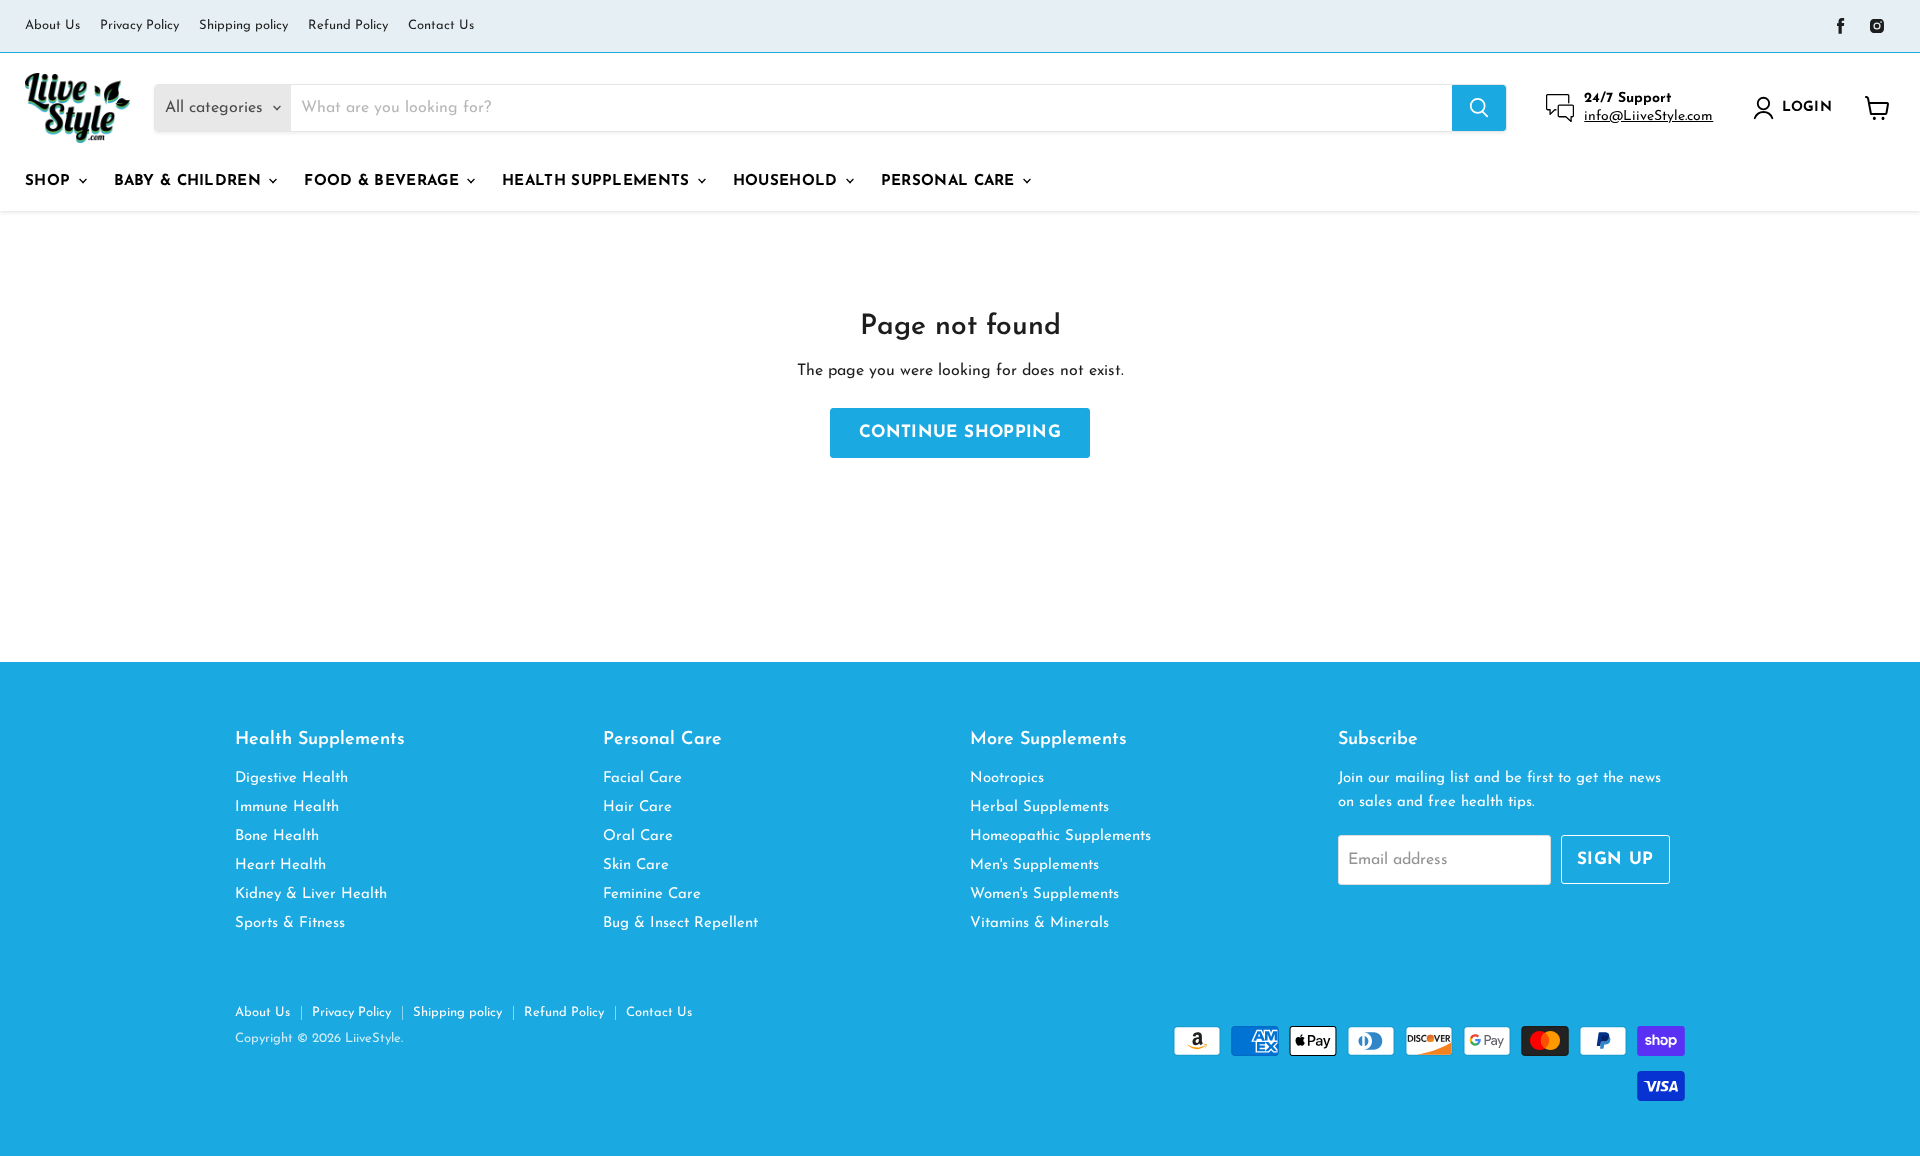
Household (788, 181)
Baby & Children (190, 181)
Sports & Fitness (290, 923)
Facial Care (642, 778)
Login (1807, 107)
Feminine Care (652, 894)
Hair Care (637, 807)
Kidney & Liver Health (311, 894)
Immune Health (287, 807)
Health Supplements (598, 181)
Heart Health (280, 865)
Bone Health (277, 836)
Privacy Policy (139, 25)
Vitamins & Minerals (1039, 923)
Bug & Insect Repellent (680, 923)
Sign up (1615, 859)
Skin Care (636, 865)
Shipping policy (243, 25)
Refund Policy (348, 25)
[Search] (1479, 108)
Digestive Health (291, 778)
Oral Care (638, 836)
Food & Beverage (384, 181)
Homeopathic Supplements (1060, 836)
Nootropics (1007, 778)
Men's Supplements (1034, 865)
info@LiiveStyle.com (1648, 116)
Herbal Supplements (1039, 807)
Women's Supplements (1044, 894)
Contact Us (441, 25)
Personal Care (950, 181)
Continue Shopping (960, 432)
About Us (52, 25)
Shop (50, 181)
